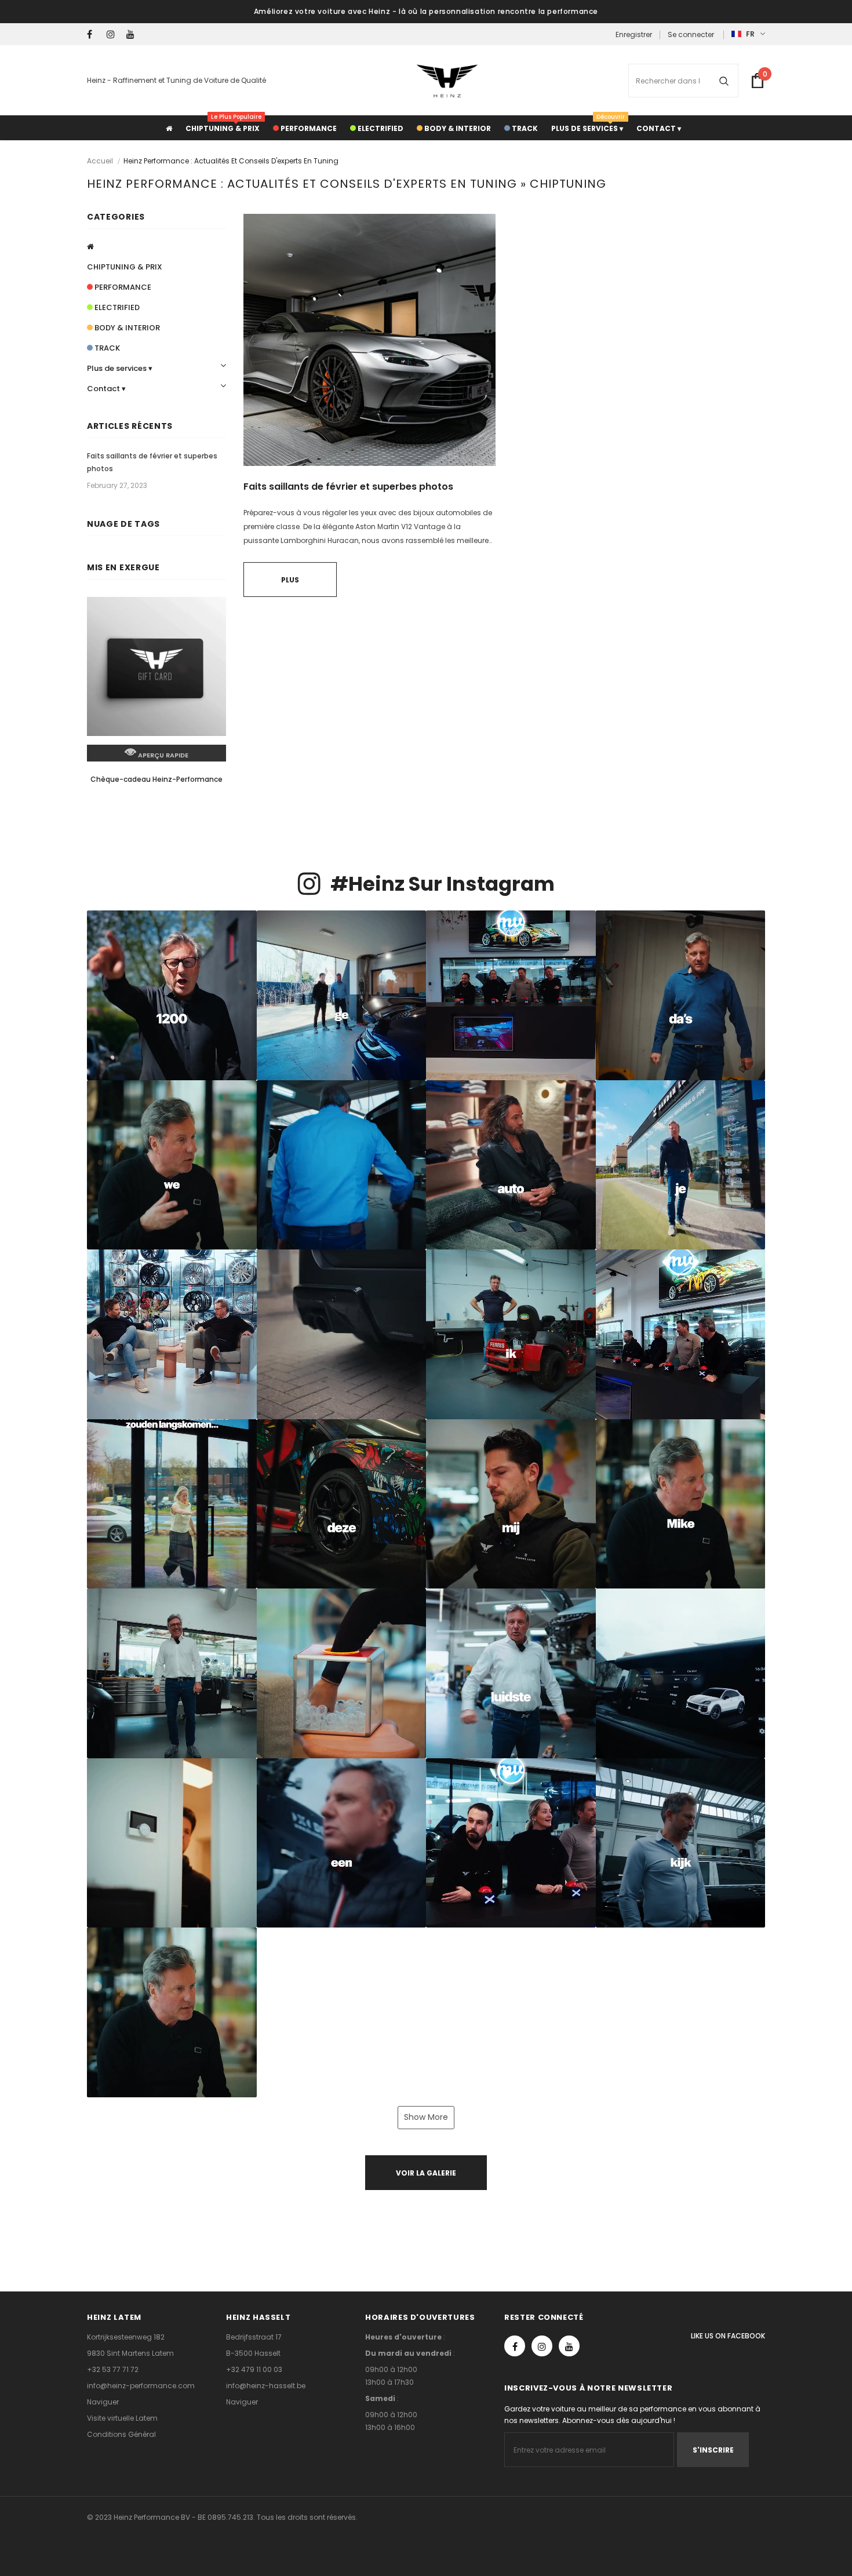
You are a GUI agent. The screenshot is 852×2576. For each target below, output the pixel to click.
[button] (172, 995)
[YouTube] (134, 34)
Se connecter (691, 34)
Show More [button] (426, 2117)
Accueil (100, 161)
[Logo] (447, 81)
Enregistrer (634, 34)
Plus (290, 580)
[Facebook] (94, 34)
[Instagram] (114, 34)
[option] (156, 702)
